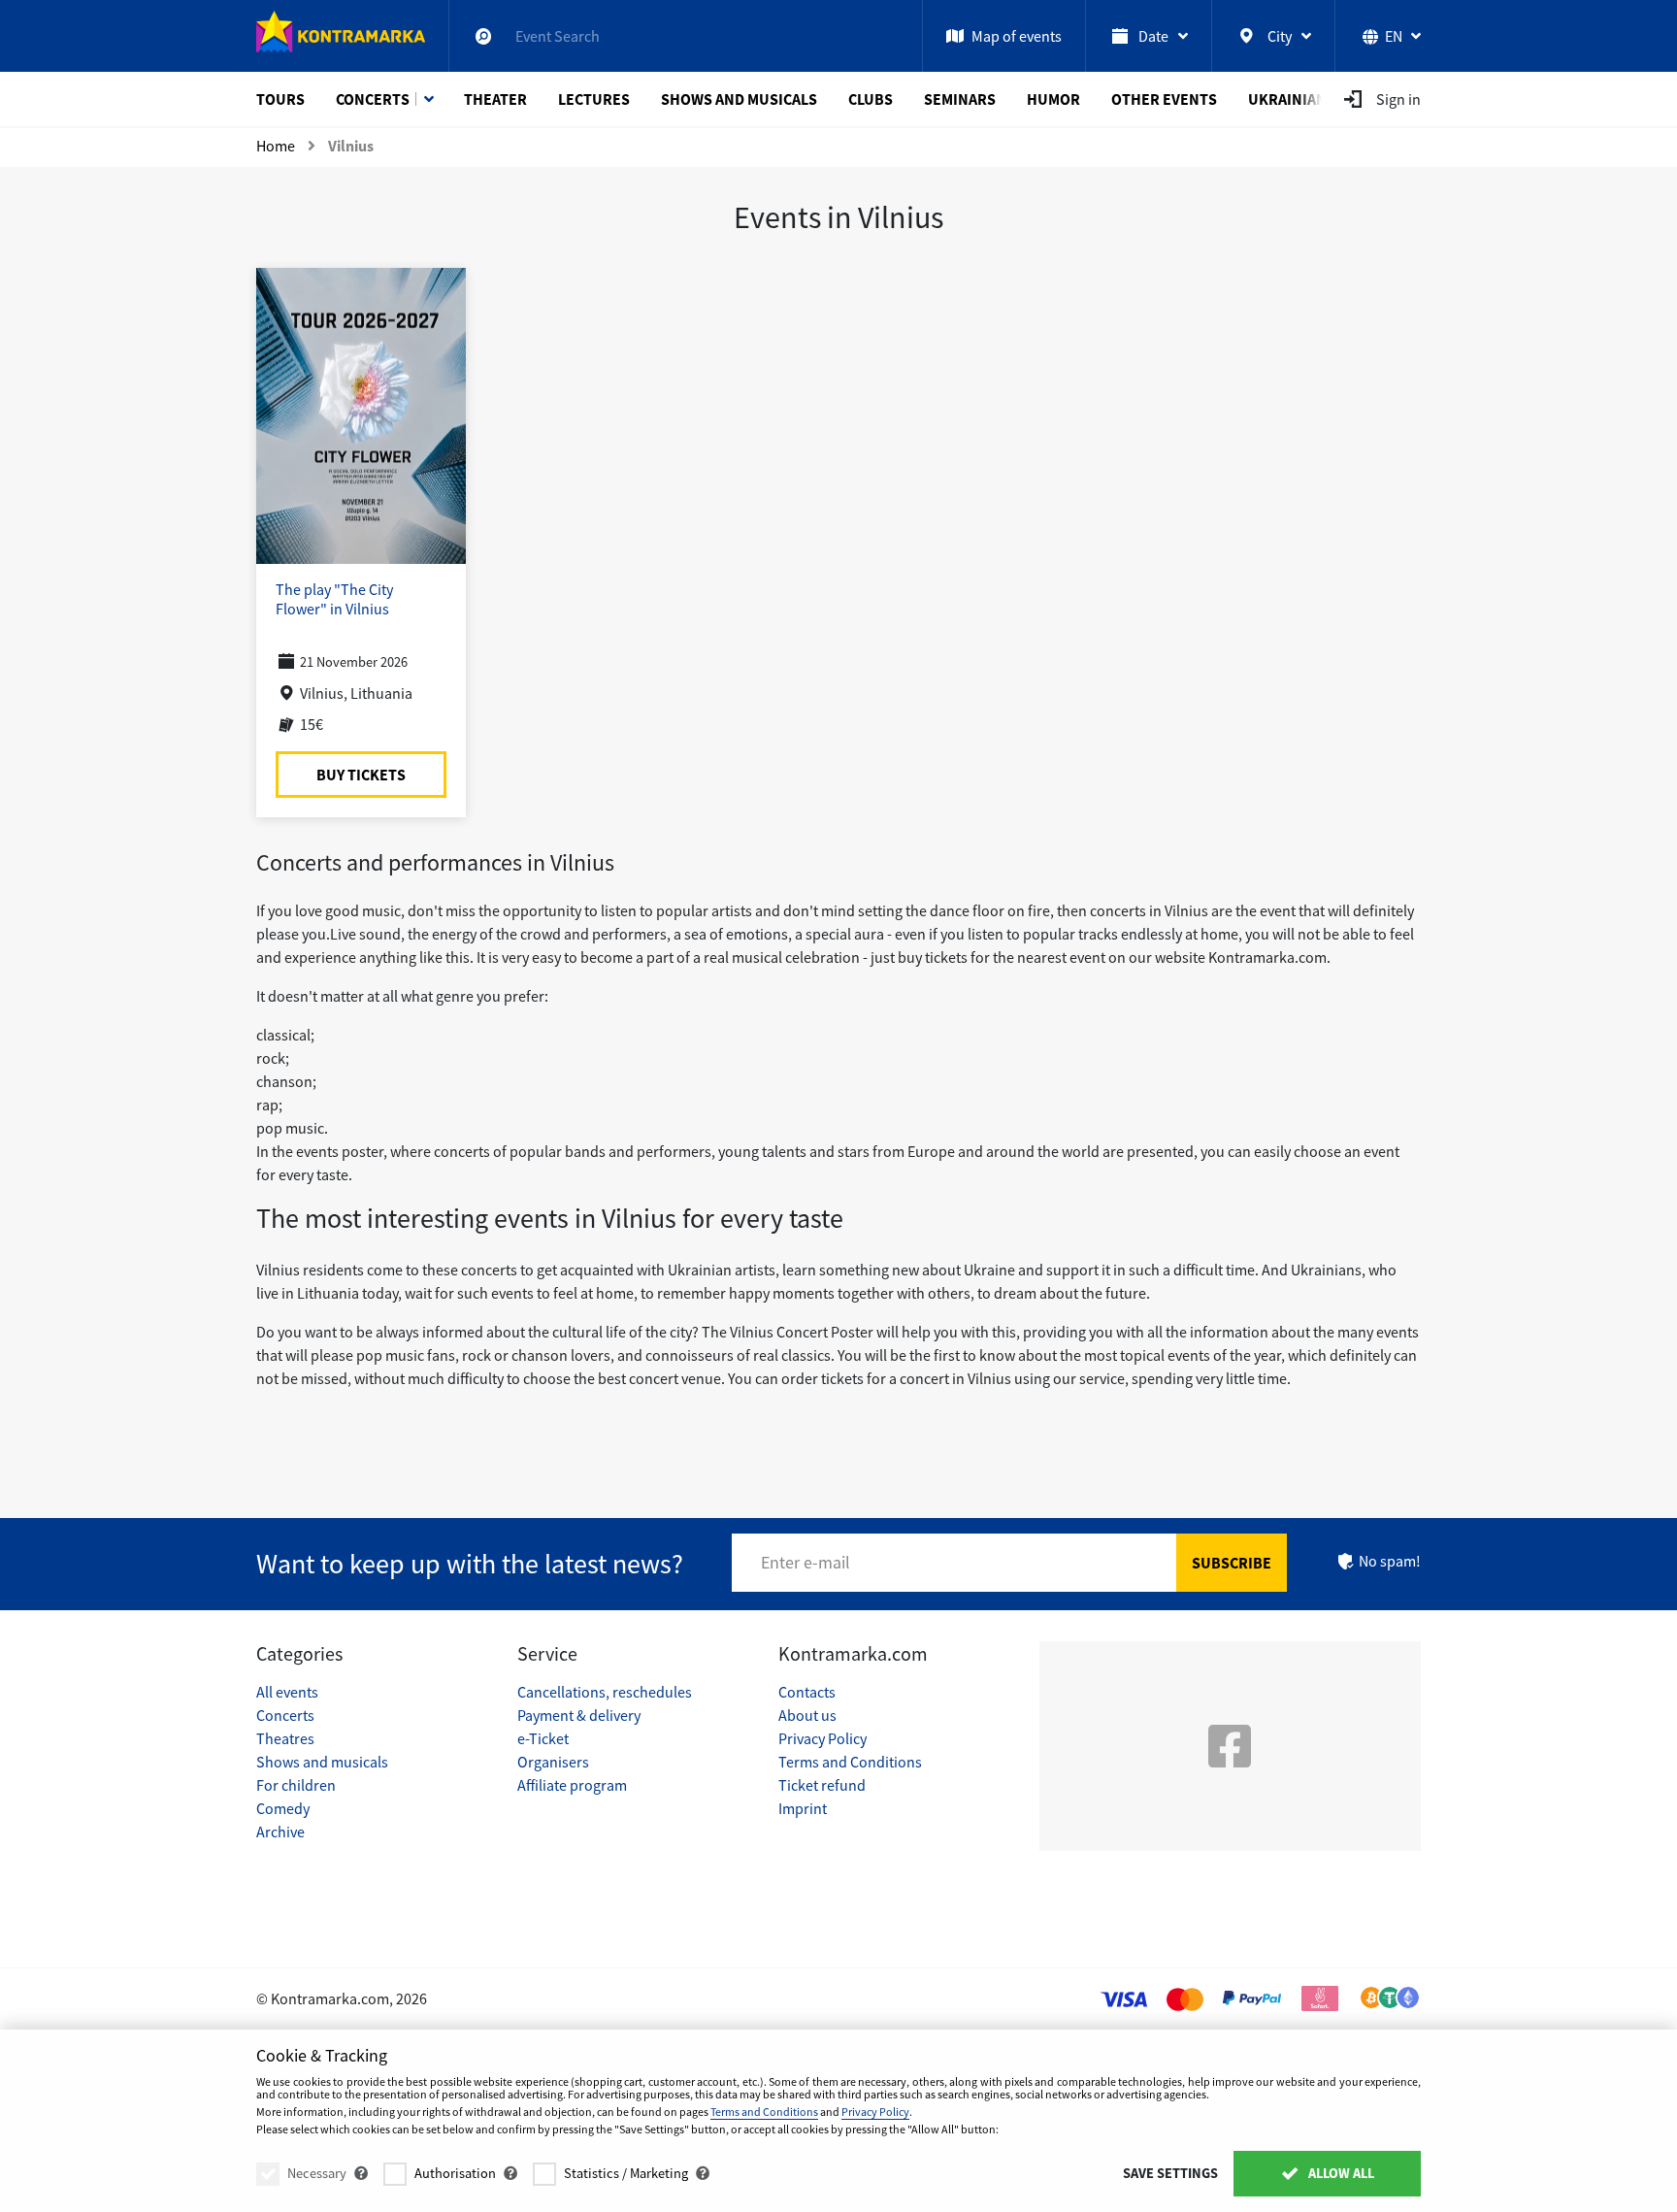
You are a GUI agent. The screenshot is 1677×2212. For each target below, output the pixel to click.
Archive (280, 1832)
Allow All (1340, 2173)
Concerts (373, 99)
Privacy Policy (822, 1738)
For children (296, 1785)
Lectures (594, 99)
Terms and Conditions (850, 1762)
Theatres (285, 1738)
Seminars (960, 99)
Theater (495, 99)
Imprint (803, 1808)
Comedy (283, 1808)
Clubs (871, 99)
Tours (280, 99)
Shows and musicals (739, 99)
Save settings (1170, 2173)
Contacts (807, 1692)
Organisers (553, 1762)
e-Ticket (543, 1738)
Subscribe (1232, 1563)
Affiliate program (572, 1785)
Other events (1164, 99)
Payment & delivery (579, 1715)
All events (287, 1692)
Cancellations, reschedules (605, 1692)
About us (807, 1715)
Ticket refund (822, 1785)
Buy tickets (361, 775)
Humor (1053, 99)
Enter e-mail (806, 1562)
